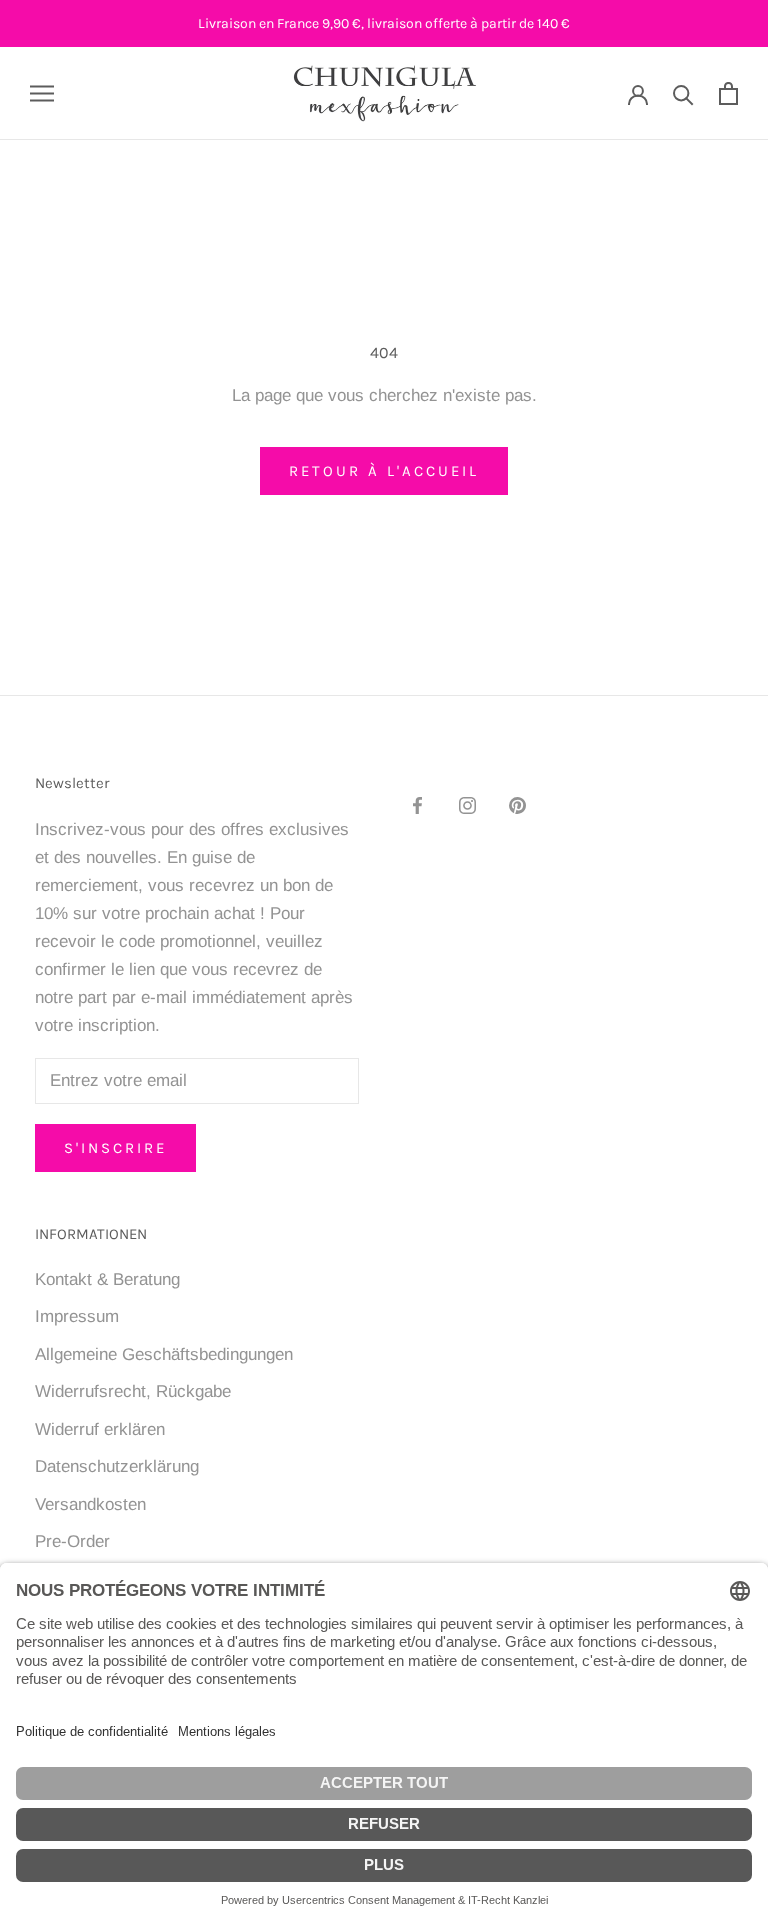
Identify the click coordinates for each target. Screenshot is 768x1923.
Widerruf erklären (100, 1429)
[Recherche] (683, 93)
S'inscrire (115, 1148)
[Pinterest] (517, 805)
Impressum (77, 1316)
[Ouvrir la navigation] (42, 93)
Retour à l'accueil (384, 471)
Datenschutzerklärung (117, 1466)
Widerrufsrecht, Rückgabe (133, 1391)
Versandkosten (90, 1504)
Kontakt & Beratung (107, 1279)
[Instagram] (467, 805)
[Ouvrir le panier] (728, 93)
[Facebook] (417, 805)
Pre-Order (72, 1541)
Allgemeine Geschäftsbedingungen (164, 1354)
